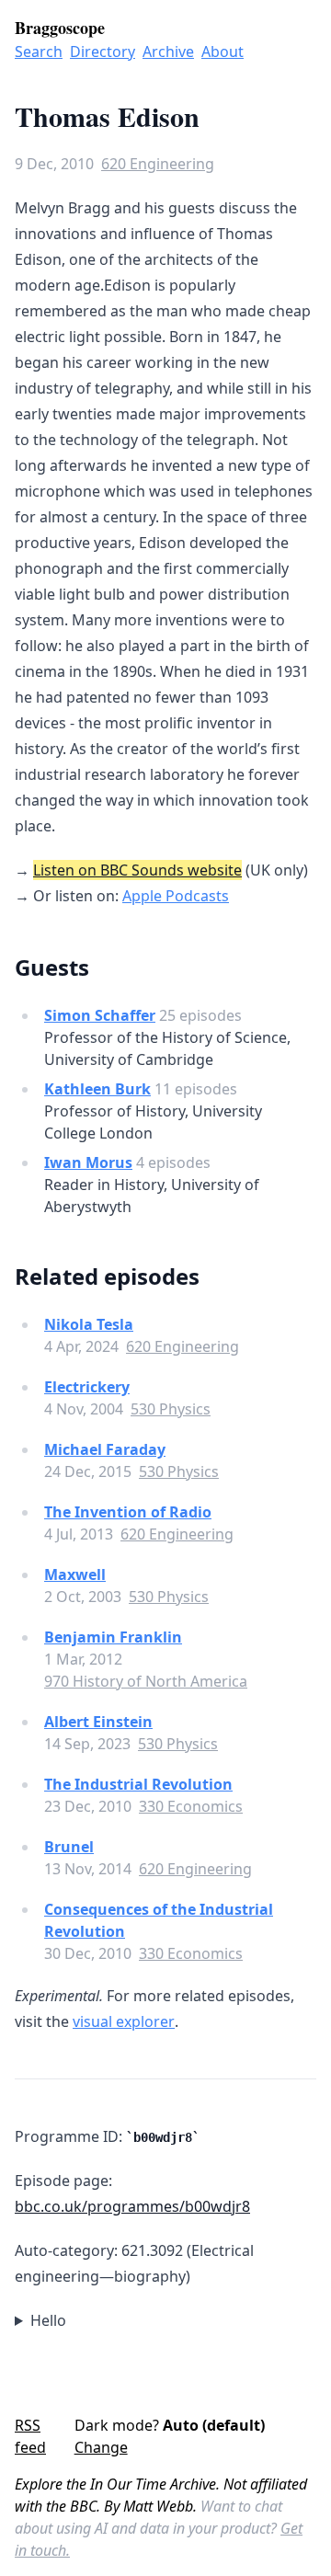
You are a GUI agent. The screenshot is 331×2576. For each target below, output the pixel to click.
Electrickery (87, 1387)
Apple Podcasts (176, 896)
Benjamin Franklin (113, 1637)
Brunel (69, 1847)
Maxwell (75, 1574)
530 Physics (171, 1409)
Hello (48, 2320)
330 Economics (191, 1806)
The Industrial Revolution (138, 1784)
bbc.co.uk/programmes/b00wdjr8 (132, 2206)
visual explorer (124, 2021)
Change (101, 2447)
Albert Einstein (98, 1722)
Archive (168, 52)
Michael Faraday (105, 1449)
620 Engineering (158, 164)
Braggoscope (60, 28)
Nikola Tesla (89, 1324)
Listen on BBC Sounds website (137, 870)
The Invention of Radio (128, 1512)
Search (39, 52)
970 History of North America (146, 1681)
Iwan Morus (88, 1162)
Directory (103, 52)
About (223, 52)
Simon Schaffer (100, 1015)
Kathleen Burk (97, 1089)
